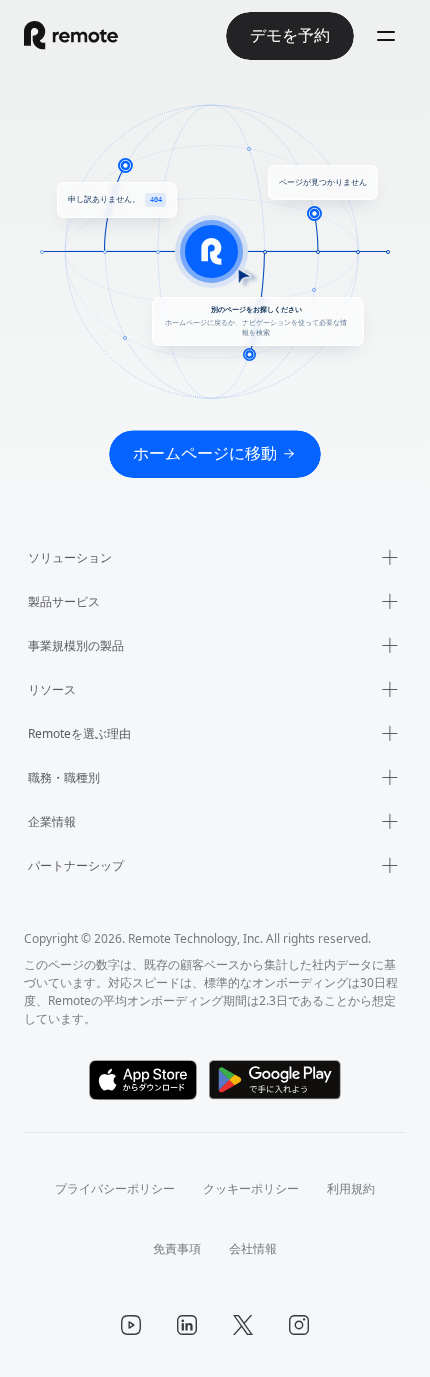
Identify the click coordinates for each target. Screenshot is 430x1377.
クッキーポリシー (251, 1188)
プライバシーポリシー (115, 1188)
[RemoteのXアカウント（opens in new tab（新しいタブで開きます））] (243, 1325)
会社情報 (253, 1248)
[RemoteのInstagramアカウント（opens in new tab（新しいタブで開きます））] (299, 1325)
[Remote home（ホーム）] (71, 36)
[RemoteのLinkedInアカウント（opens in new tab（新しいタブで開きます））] (187, 1325)
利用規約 (351, 1188)
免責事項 (177, 1248)
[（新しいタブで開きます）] (143, 1080)
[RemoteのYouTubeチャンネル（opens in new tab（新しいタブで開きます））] (131, 1325)
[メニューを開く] (386, 36)
